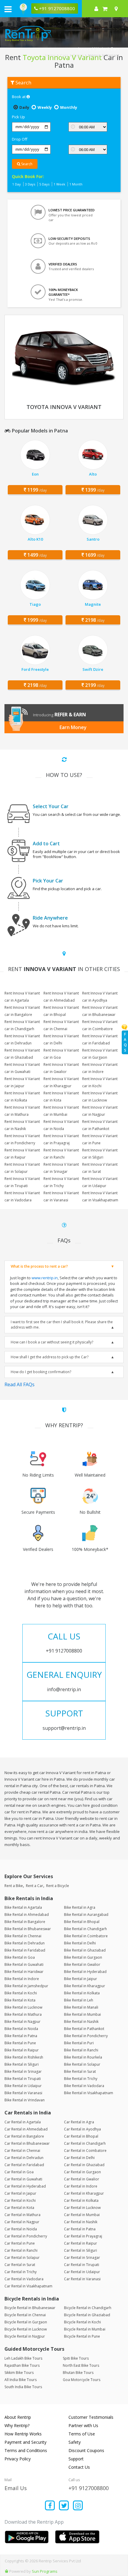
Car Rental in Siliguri (81, 2250)
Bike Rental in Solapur (82, 2064)
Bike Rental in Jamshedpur (26, 1986)
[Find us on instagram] (78, 2506)
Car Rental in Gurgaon (82, 2172)
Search (26, 164)
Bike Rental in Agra (80, 1907)
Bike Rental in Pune (20, 2043)
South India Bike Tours (23, 2387)
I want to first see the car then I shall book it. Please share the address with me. (62, 1325)
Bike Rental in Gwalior (82, 1964)
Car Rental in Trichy (21, 2272)
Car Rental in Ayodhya (82, 2129)
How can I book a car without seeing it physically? (52, 1342)
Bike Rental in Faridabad (25, 1950)
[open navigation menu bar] (8, 9)
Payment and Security (25, 2442)
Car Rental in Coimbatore (85, 2151)
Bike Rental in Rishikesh (24, 2057)
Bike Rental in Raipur (22, 2050)
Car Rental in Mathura (22, 2215)
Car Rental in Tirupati (82, 2265)
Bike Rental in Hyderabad (85, 1972)
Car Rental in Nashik (81, 2222)
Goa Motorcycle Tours (82, 2380)
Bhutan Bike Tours (78, 2373)
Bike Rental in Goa (20, 1957)
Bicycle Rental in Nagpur (25, 2336)
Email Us (16, 2488)
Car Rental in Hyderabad (25, 2186)
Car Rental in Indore (81, 2186)
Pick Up (18, 117)
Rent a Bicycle (58, 1886)
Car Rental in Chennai (22, 2151)
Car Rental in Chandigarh (85, 2143)
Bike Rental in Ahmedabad (27, 1915)
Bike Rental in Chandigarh (85, 1929)
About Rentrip (18, 2417)
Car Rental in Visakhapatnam (28, 2286)
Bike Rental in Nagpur (22, 2022)
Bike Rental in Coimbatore (86, 1936)
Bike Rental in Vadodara (84, 2086)
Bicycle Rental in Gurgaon (26, 2322)
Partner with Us (83, 2425)
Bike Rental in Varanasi (23, 2093)
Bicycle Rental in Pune (82, 2336)
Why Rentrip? (17, 2425)
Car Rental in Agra (79, 2122)
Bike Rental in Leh (79, 2000)
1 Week (59, 184)
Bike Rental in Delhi (80, 1943)
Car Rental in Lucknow (82, 2208)
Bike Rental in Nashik (81, 2022)
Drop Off (20, 139)
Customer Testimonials (91, 2417)
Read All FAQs (19, 1384)
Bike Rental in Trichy (81, 2079)
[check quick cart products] (105, 9)
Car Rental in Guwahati (23, 2179)
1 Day (17, 184)
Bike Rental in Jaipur (81, 1979)
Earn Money (73, 727)
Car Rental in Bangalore (24, 2136)
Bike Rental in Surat (80, 2071)
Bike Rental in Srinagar (23, 2071)
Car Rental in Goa (19, 2172)
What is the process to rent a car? (39, 1266)
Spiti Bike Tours (76, 2358)
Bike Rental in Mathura (23, 2014)
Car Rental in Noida (21, 2229)
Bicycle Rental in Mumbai (85, 2329)
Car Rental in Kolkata (81, 2200)
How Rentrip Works (23, 2434)
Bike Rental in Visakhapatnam (89, 2093)
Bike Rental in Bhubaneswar (28, 1929)
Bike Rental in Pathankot (84, 2029)
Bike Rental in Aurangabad (86, 1915)
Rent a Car (35, 1886)
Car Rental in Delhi (79, 2158)
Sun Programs (45, 2571)
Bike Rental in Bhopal (82, 1922)
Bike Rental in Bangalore (25, 1922)
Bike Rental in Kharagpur (85, 1986)
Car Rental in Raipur (81, 2243)
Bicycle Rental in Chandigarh (88, 2308)
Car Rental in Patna (80, 2229)
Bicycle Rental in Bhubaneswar (30, 2308)
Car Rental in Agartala (23, 2122)
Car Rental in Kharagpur (84, 2193)
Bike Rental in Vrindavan (25, 2100)
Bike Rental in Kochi (21, 1993)
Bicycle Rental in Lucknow (26, 2329)
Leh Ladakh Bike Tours (23, 2358)
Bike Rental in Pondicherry (86, 2036)
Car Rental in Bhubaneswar (27, 2143)
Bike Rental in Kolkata (82, 1993)
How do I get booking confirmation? (41, 1372)
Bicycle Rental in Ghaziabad (87, 2315)
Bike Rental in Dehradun (25, 1943)
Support (76, 2459)
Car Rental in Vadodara (24, 2279)
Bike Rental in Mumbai (82, 2014)
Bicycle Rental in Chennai (25, 2315)
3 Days (30, 184)
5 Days (44, 184)
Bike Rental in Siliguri (22, 2064)
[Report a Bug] (7, 2571)
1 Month (76, 184)
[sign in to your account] (96, 9)
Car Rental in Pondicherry (26, 2236)
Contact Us (79, 2467)
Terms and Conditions (26, 2450)
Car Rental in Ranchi (21, 2250)
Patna (78, 55)
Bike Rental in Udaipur (23, 2086)
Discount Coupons (86, 2450)
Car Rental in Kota (19, 2208)
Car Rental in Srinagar (82, 2258)
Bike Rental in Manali (81, 2007)
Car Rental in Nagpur (22, 2222)
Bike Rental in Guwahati (24, 1964)
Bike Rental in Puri (79, 2043)
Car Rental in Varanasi (82, 2279)
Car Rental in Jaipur (20, 2193)
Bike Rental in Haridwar (24, 1972)
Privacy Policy (18, 2459)
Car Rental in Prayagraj (83, 2236)
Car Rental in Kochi (20, 2200)
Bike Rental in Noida (21, 2029)
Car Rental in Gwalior (82, 2179)
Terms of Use (82, 2434)
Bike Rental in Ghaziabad (85, 1950)
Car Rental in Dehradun (24, 2158)
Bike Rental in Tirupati (23, 2079)
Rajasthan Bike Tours (22, 2365)
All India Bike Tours (21, 2380)
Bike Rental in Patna (21, 2036)
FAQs (125, 1042)
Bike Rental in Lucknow (23, 2007)
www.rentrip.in (45, 1278)
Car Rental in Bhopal (81, 2136)
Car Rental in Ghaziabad (84, 2165)
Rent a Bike (14, 1886)
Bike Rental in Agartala (23, 1907)
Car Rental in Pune (20, 2243)
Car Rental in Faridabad (24, 2165)
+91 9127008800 (89, 2488)
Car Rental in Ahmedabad (26, 2129)
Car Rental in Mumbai (82, 2215)
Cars (64, 55)
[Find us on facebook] (50, 2506)
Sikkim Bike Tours (19, 2373)
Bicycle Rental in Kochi (82, 2322)
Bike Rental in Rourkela (83, 2057)
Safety (75, 2442)
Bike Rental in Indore (22, 1979)
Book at (19, 97)
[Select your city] (117, 9)
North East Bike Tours (81, 2365)
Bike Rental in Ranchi (81, 2050)
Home (50, 55)
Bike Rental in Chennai (23, 1936)
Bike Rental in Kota (20, 2000)
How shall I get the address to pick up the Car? (50, 1357)
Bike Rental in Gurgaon (83, 1957)
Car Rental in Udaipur (82, 2272)
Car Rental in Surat (20, 2265)
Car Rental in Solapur (22, 2258)
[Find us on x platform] (64, 2506)
